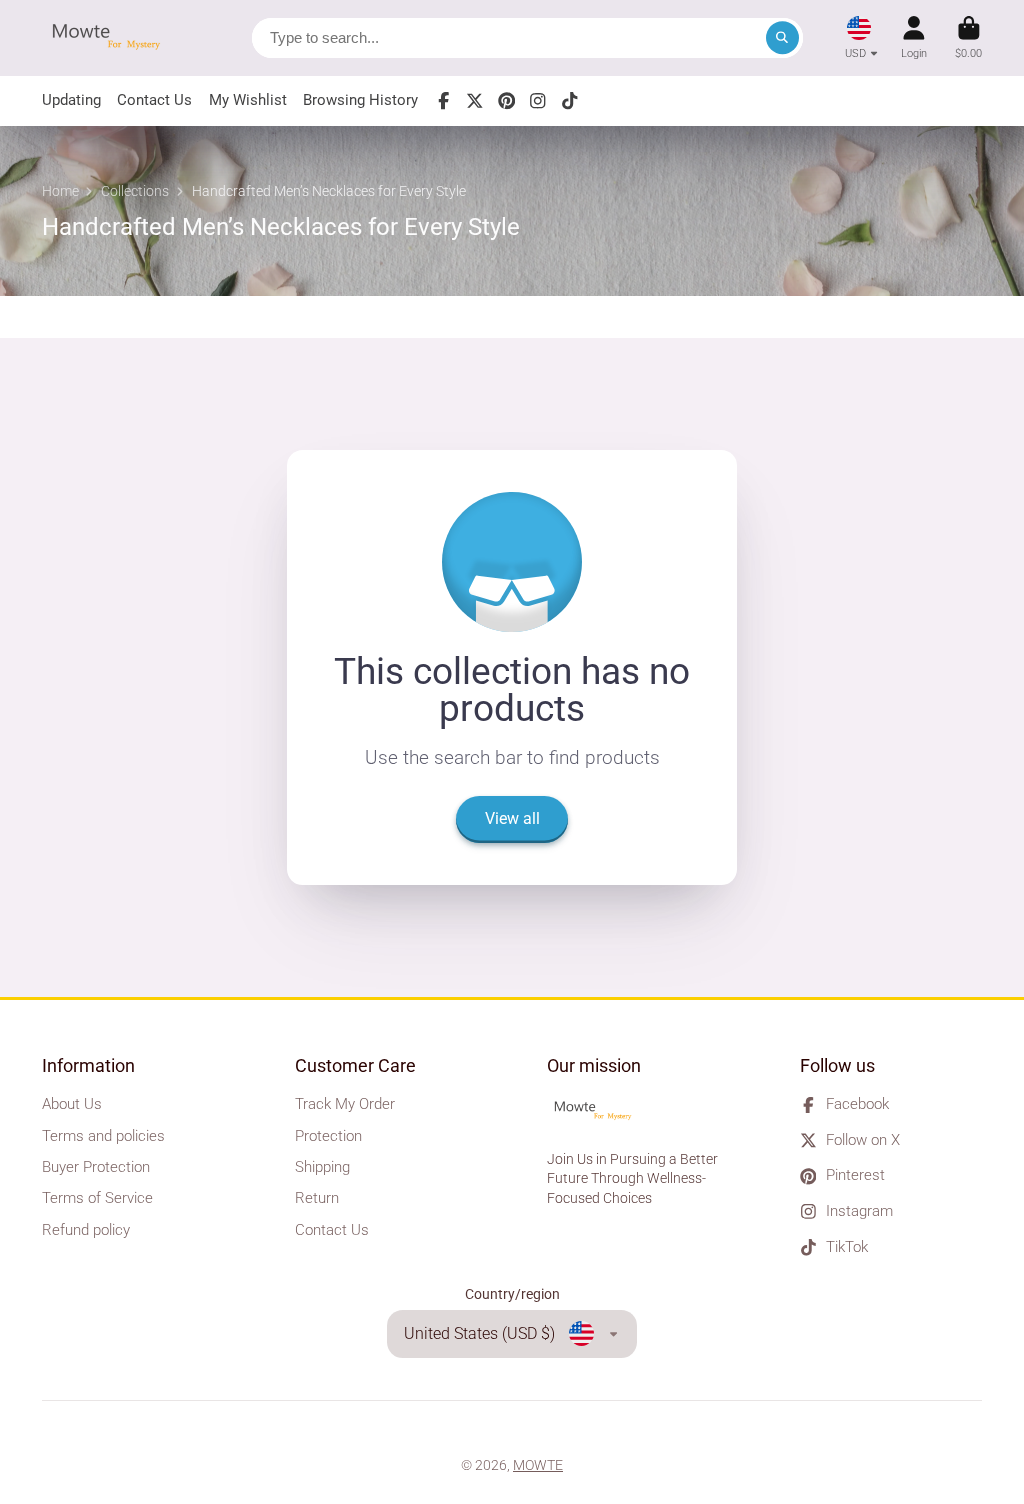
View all (512, 818)
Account (914, 37)
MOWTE (538, 1465)
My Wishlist (248, 100)
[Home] (112, 38)
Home (60, 191)
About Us (72, 1104)
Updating (71, 100)
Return (317, 1198)
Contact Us (154, 100)
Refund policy (86, 1230)
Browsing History (360, 100)
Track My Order (345, 1104)
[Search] (783, 38)
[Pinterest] (507, 101)
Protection (328, 1136)
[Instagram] (538, 101)
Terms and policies (103, 1136)
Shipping (322, 1167)
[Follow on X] (475, 101)
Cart (968, 37)
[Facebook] (444, 101)
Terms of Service (97, 1198)
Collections (135, 191)
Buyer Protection (96, 1167)
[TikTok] (570, 101)
